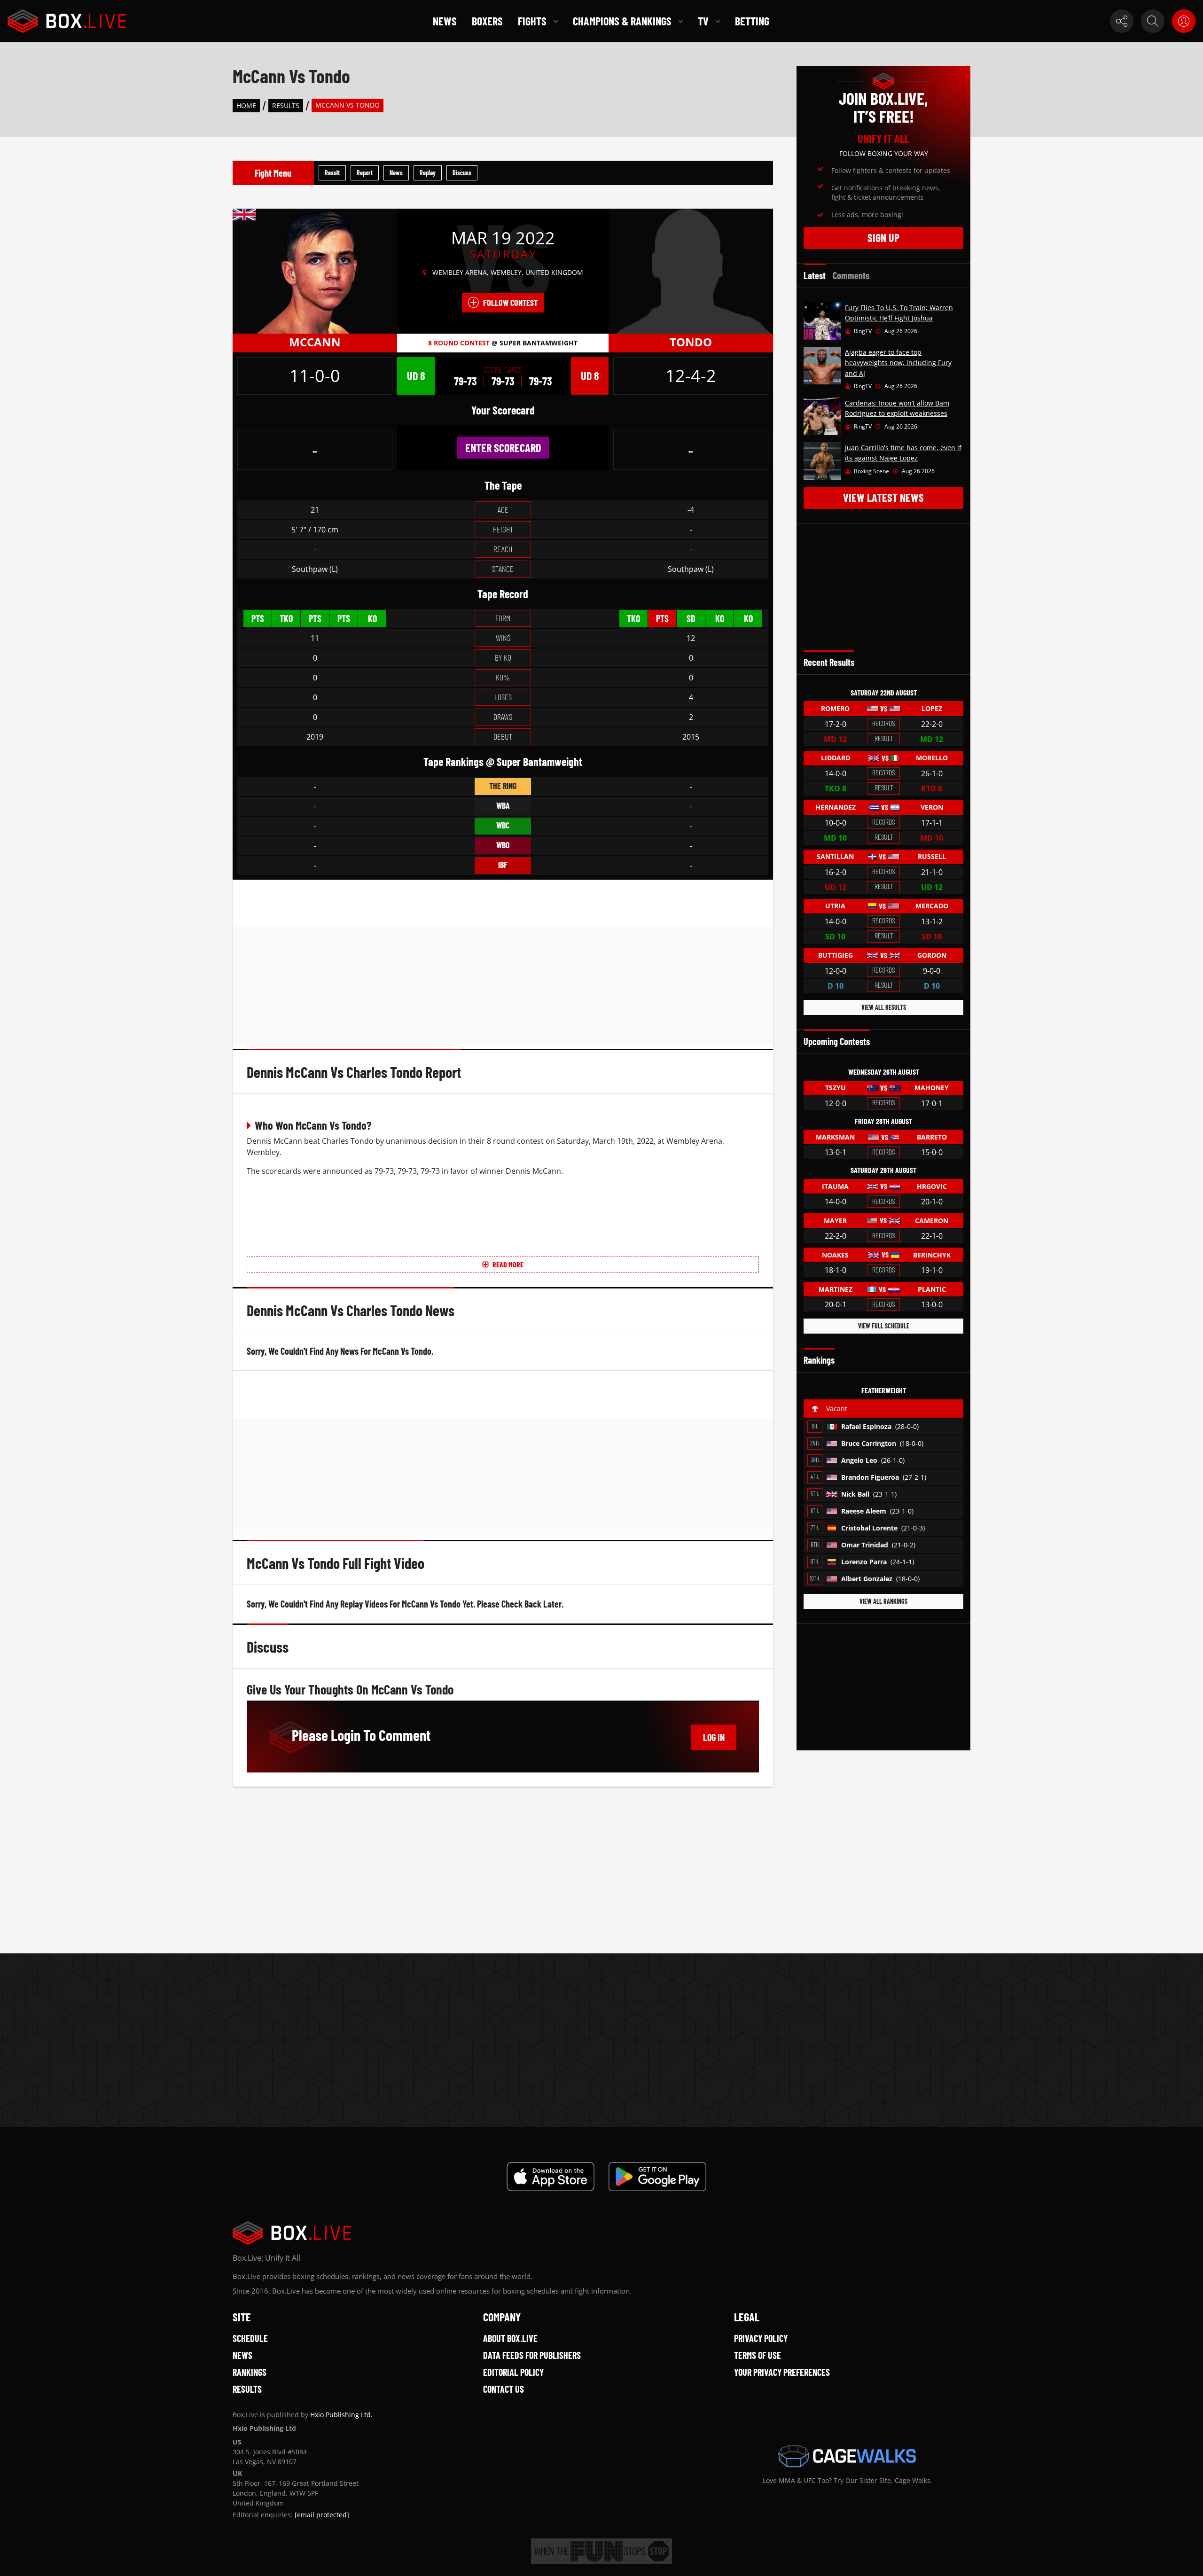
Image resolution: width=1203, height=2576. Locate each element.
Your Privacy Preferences (782, 2372)
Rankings (250, 2372)
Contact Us (504, 2389)
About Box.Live (510, 2338)
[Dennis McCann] (315, 271)
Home (246, 105)
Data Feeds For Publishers (532, 2355)
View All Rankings (883, 1601)
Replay (428, 173)
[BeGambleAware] (601, 2551)
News (445, 21)
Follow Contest (510, 303)
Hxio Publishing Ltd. (341, 2415)
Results (286, 105)
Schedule (250, 2338)
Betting (752, 21)
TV (703, 21)
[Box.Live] (67, 21)
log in (714, 1737)
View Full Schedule (884, 1326)
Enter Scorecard (503, 448)
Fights (532, 21)
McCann (315, 342)
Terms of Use (758, 2355)
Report (365, 173)
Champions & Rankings (622, 21)
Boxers (487, 21)
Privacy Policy (761, 2338)
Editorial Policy (513, 2372)
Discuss (462, 173)
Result (332, 173)
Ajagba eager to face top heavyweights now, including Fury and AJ (898, 363)
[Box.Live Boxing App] (551, 2177)
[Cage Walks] (847, 2456)
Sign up (883, 238)
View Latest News (883, 497)
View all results (884, 1007)
